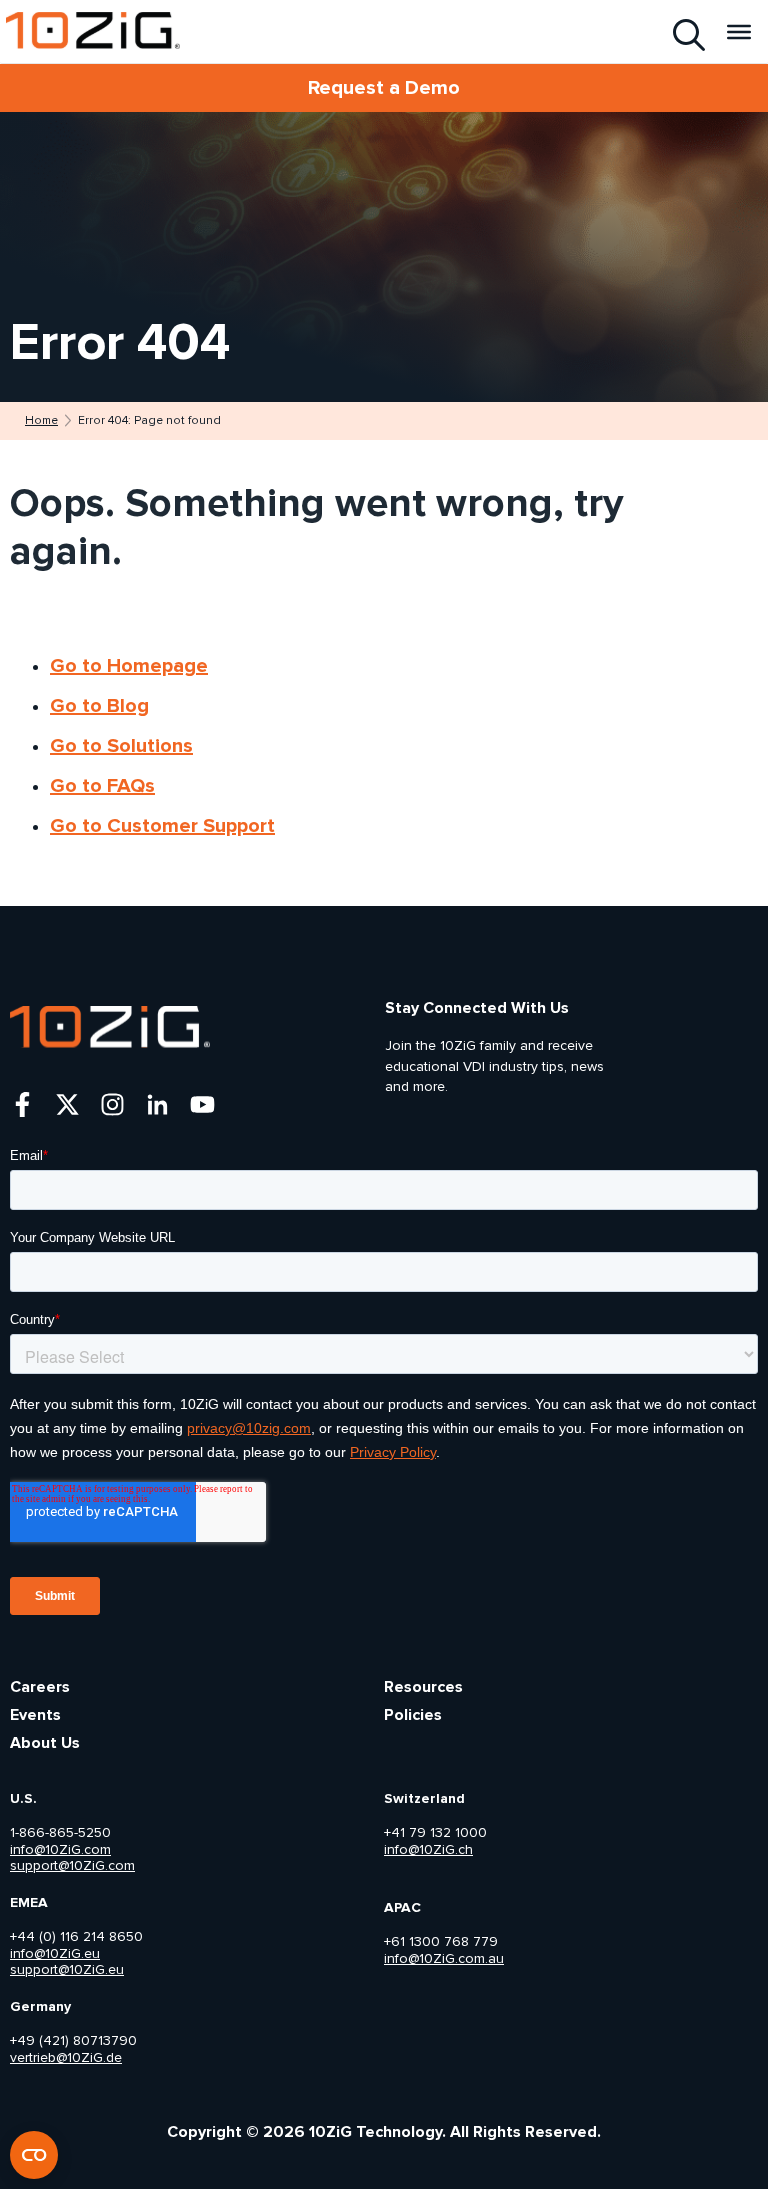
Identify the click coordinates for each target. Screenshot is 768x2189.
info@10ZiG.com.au (444, 1959)
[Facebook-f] (22, 1104)
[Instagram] (112, 1104)
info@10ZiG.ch (428, 1850)
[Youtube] (202, 1104)
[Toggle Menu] (739, 31)
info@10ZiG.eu (55, 1954)
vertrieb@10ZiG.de (66, 2058)
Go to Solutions (121, 746)
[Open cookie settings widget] (34, 2155)
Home (41, 421)
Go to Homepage (129, 666)
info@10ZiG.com (60, 1850)
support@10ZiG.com (72, 1866)
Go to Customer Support (162, 826)
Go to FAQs (102, 786)
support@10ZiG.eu (67, 1970)
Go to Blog (99, 706)
